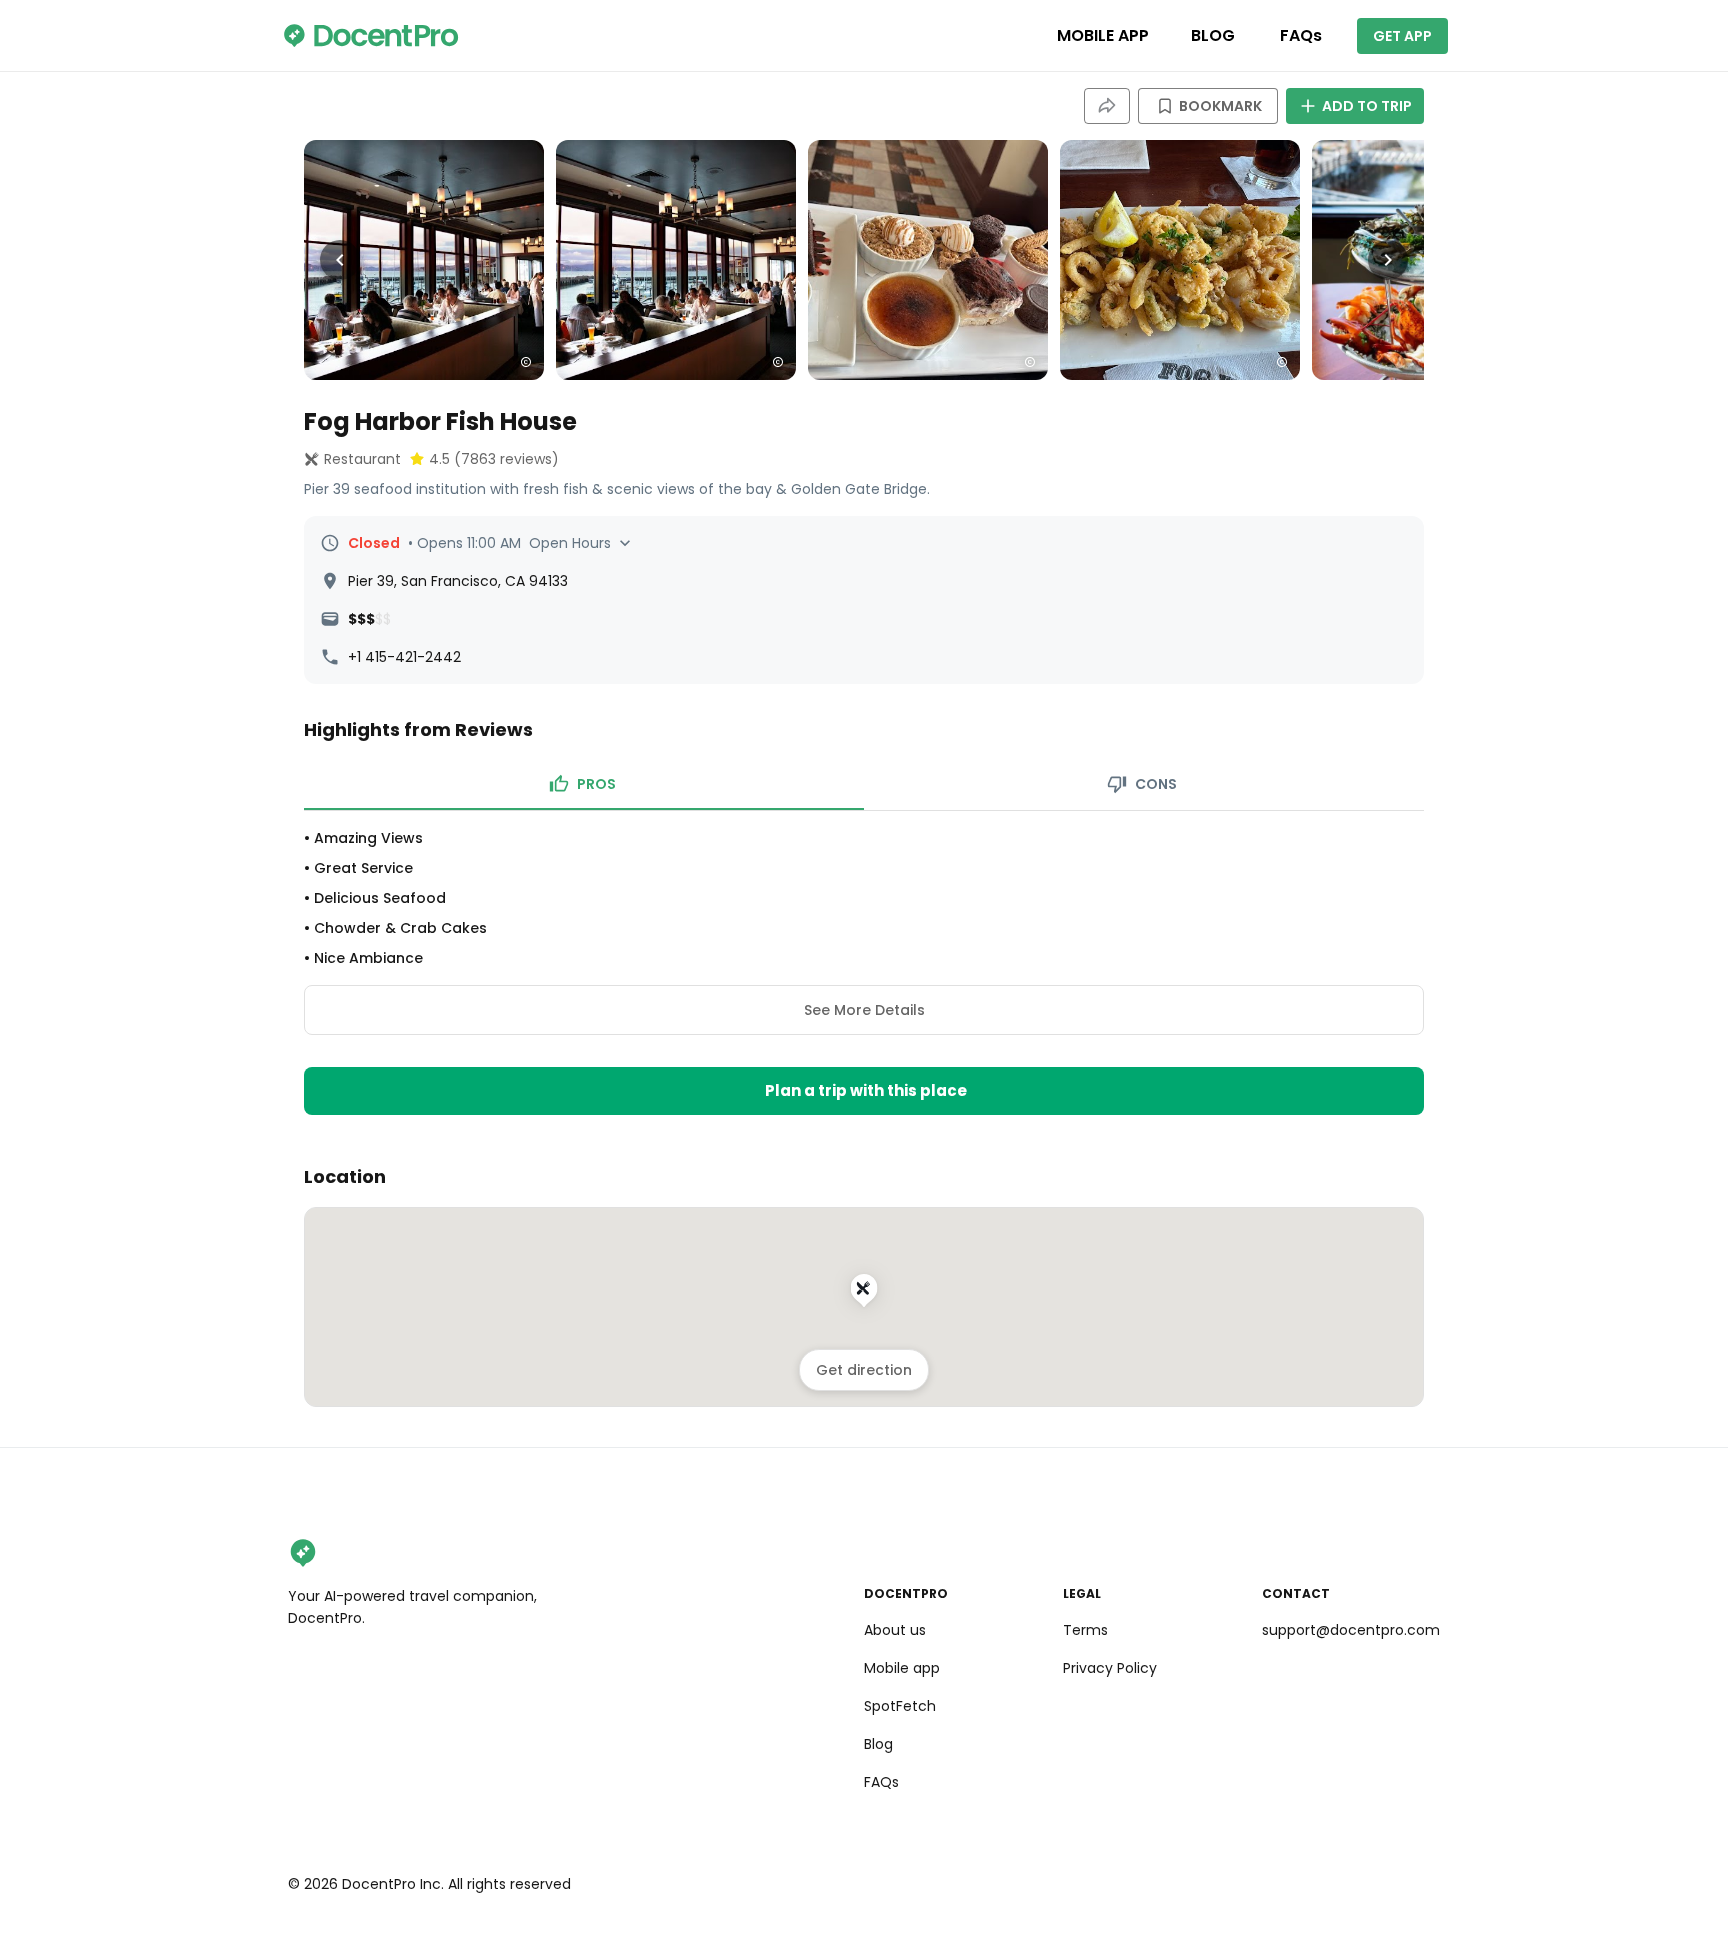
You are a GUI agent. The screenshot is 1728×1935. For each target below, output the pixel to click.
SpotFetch (900, 1706)
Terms (1085, 1630)
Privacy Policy (1110, 1668)
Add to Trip (1367, 106)
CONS (1156, 784)
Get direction (864, 1370)
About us (895, 1630)
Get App (1402, 36)
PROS (596, 784)
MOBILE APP (1103, 35)
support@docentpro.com (1351, 1630)
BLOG (1213, 35)
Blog (878, 1744)
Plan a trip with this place (866, 1090)
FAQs (1301, 35)
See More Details (864, 1010)
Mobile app (902, 1668)
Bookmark (1220, 106)
